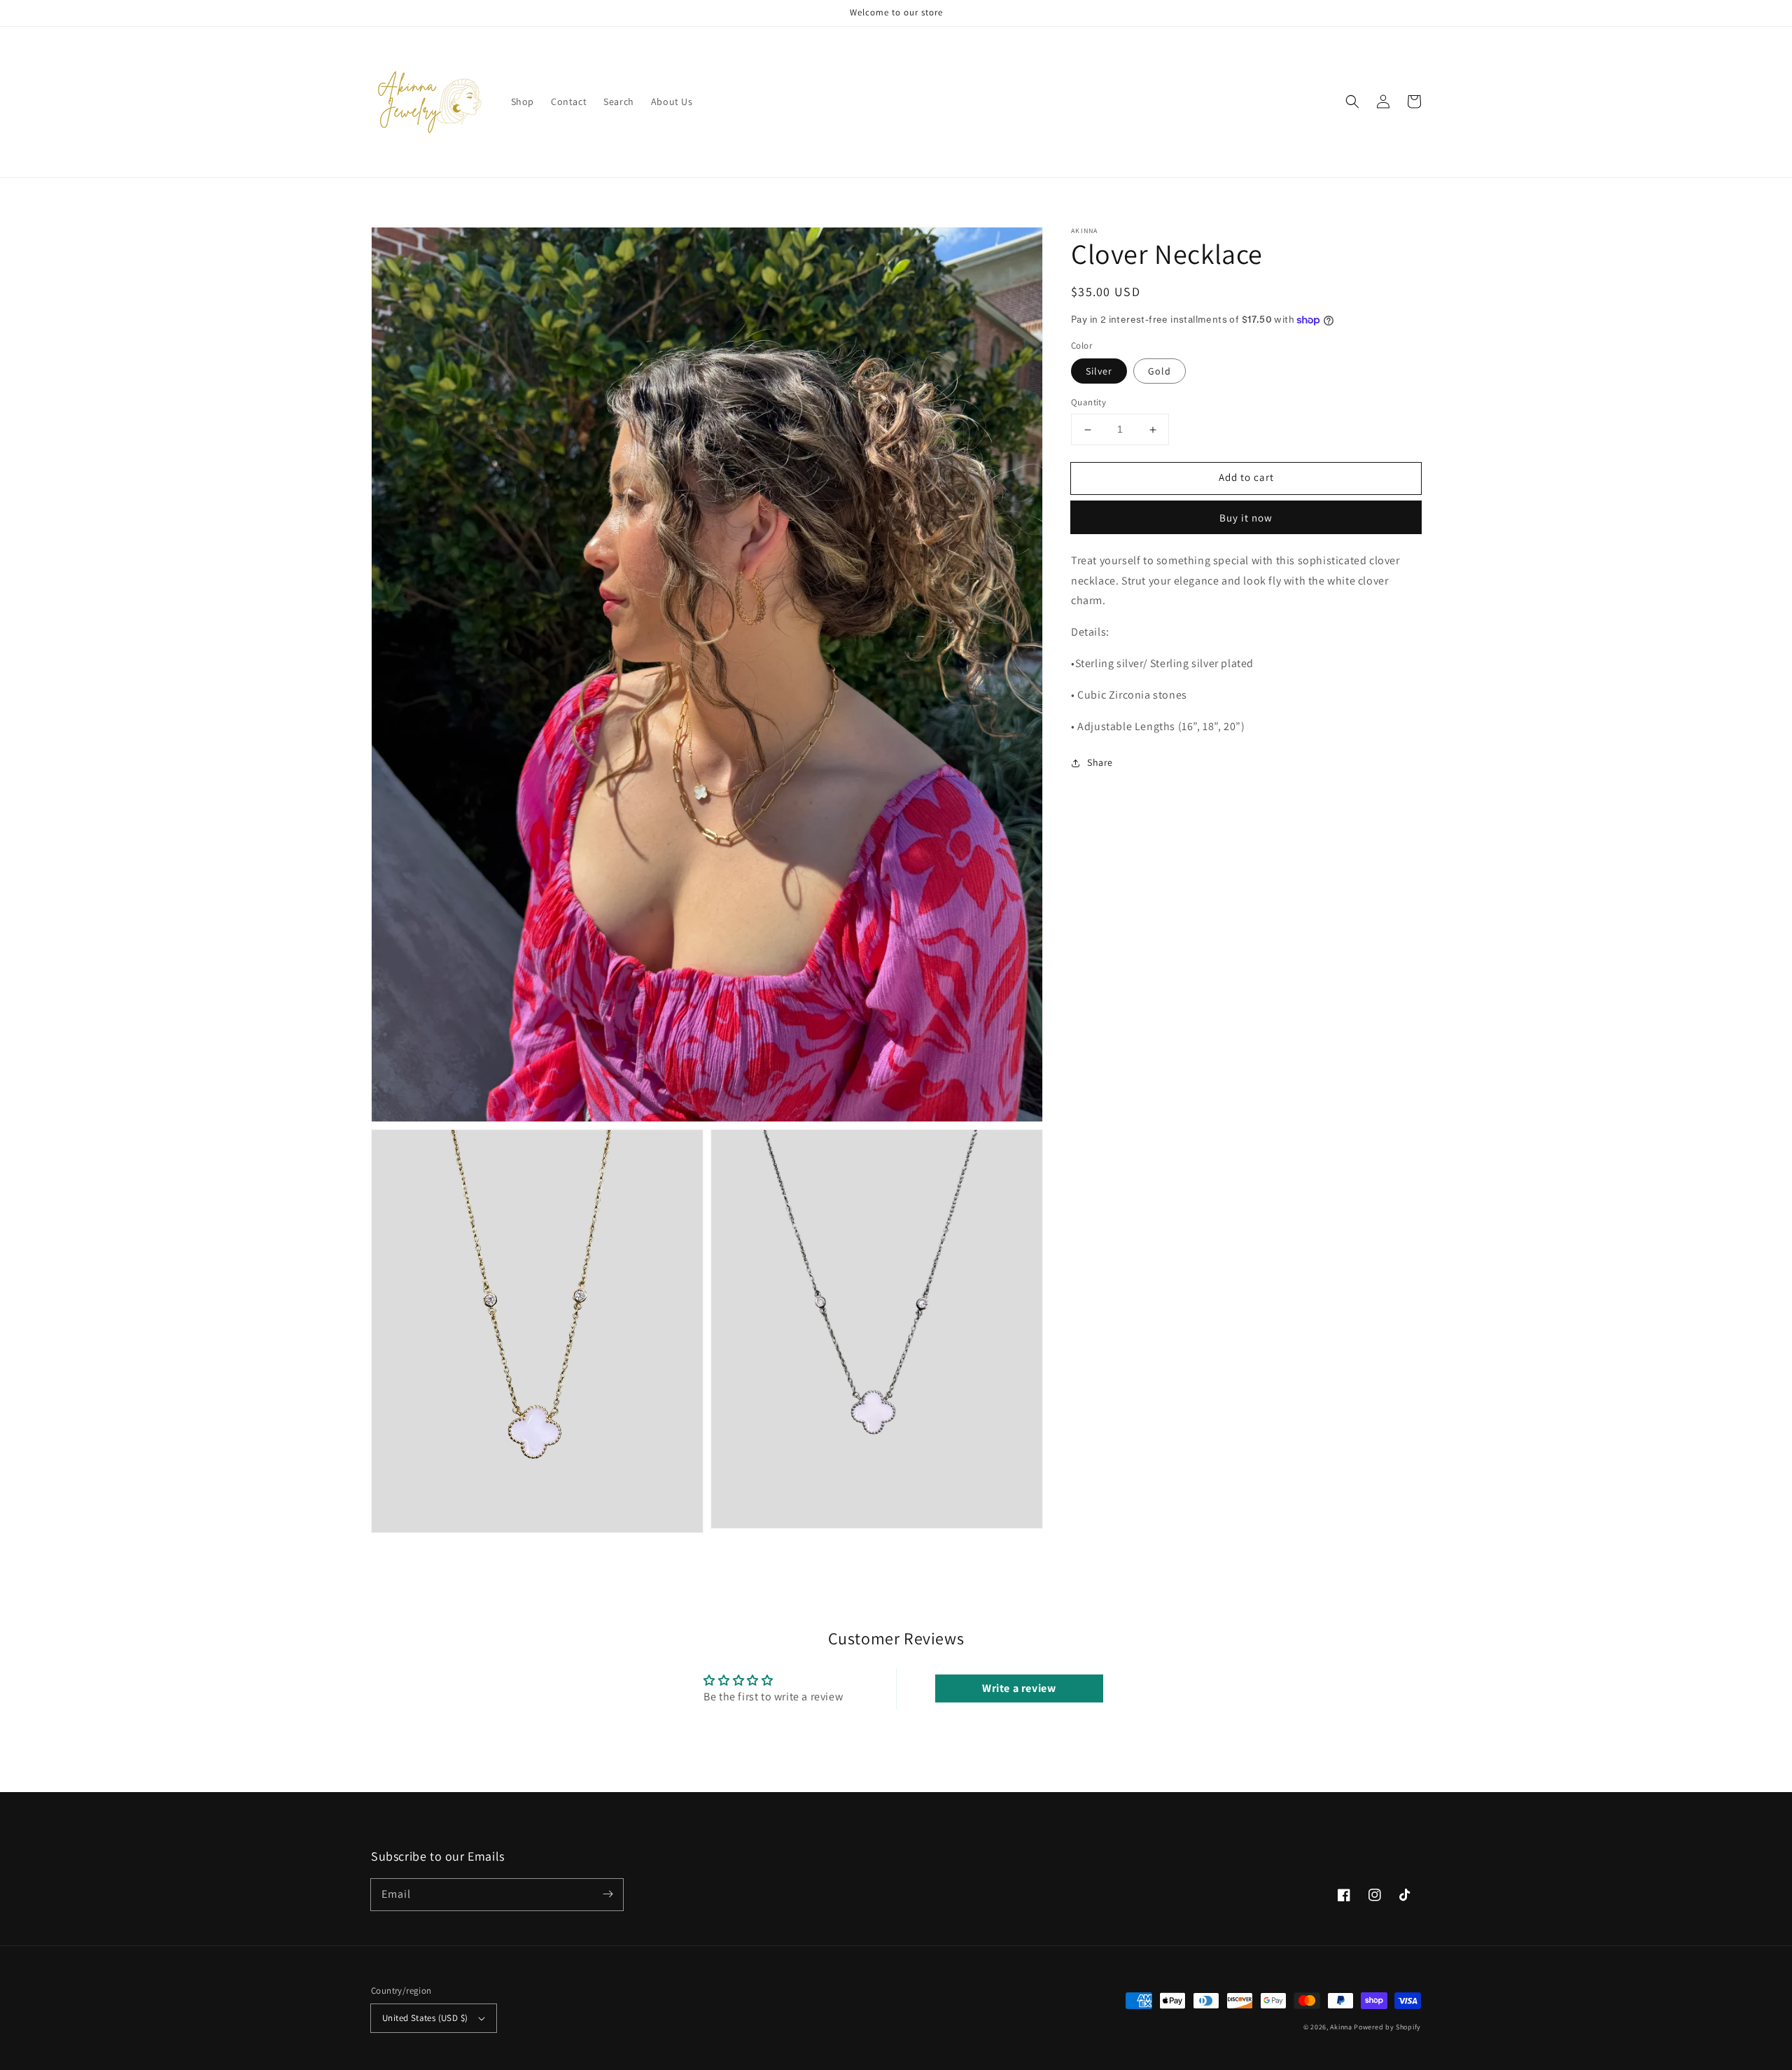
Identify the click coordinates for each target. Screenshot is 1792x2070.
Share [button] (1100, 763)
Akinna (1341, 2027)
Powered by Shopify (1387, 2027)
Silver (1099, 372)
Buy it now (1246, 518)
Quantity (1088, 403)
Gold (1160, 372)
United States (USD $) (425, 2018)
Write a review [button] (1019, 1688)
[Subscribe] (608, 1894)
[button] (1352, 102)
